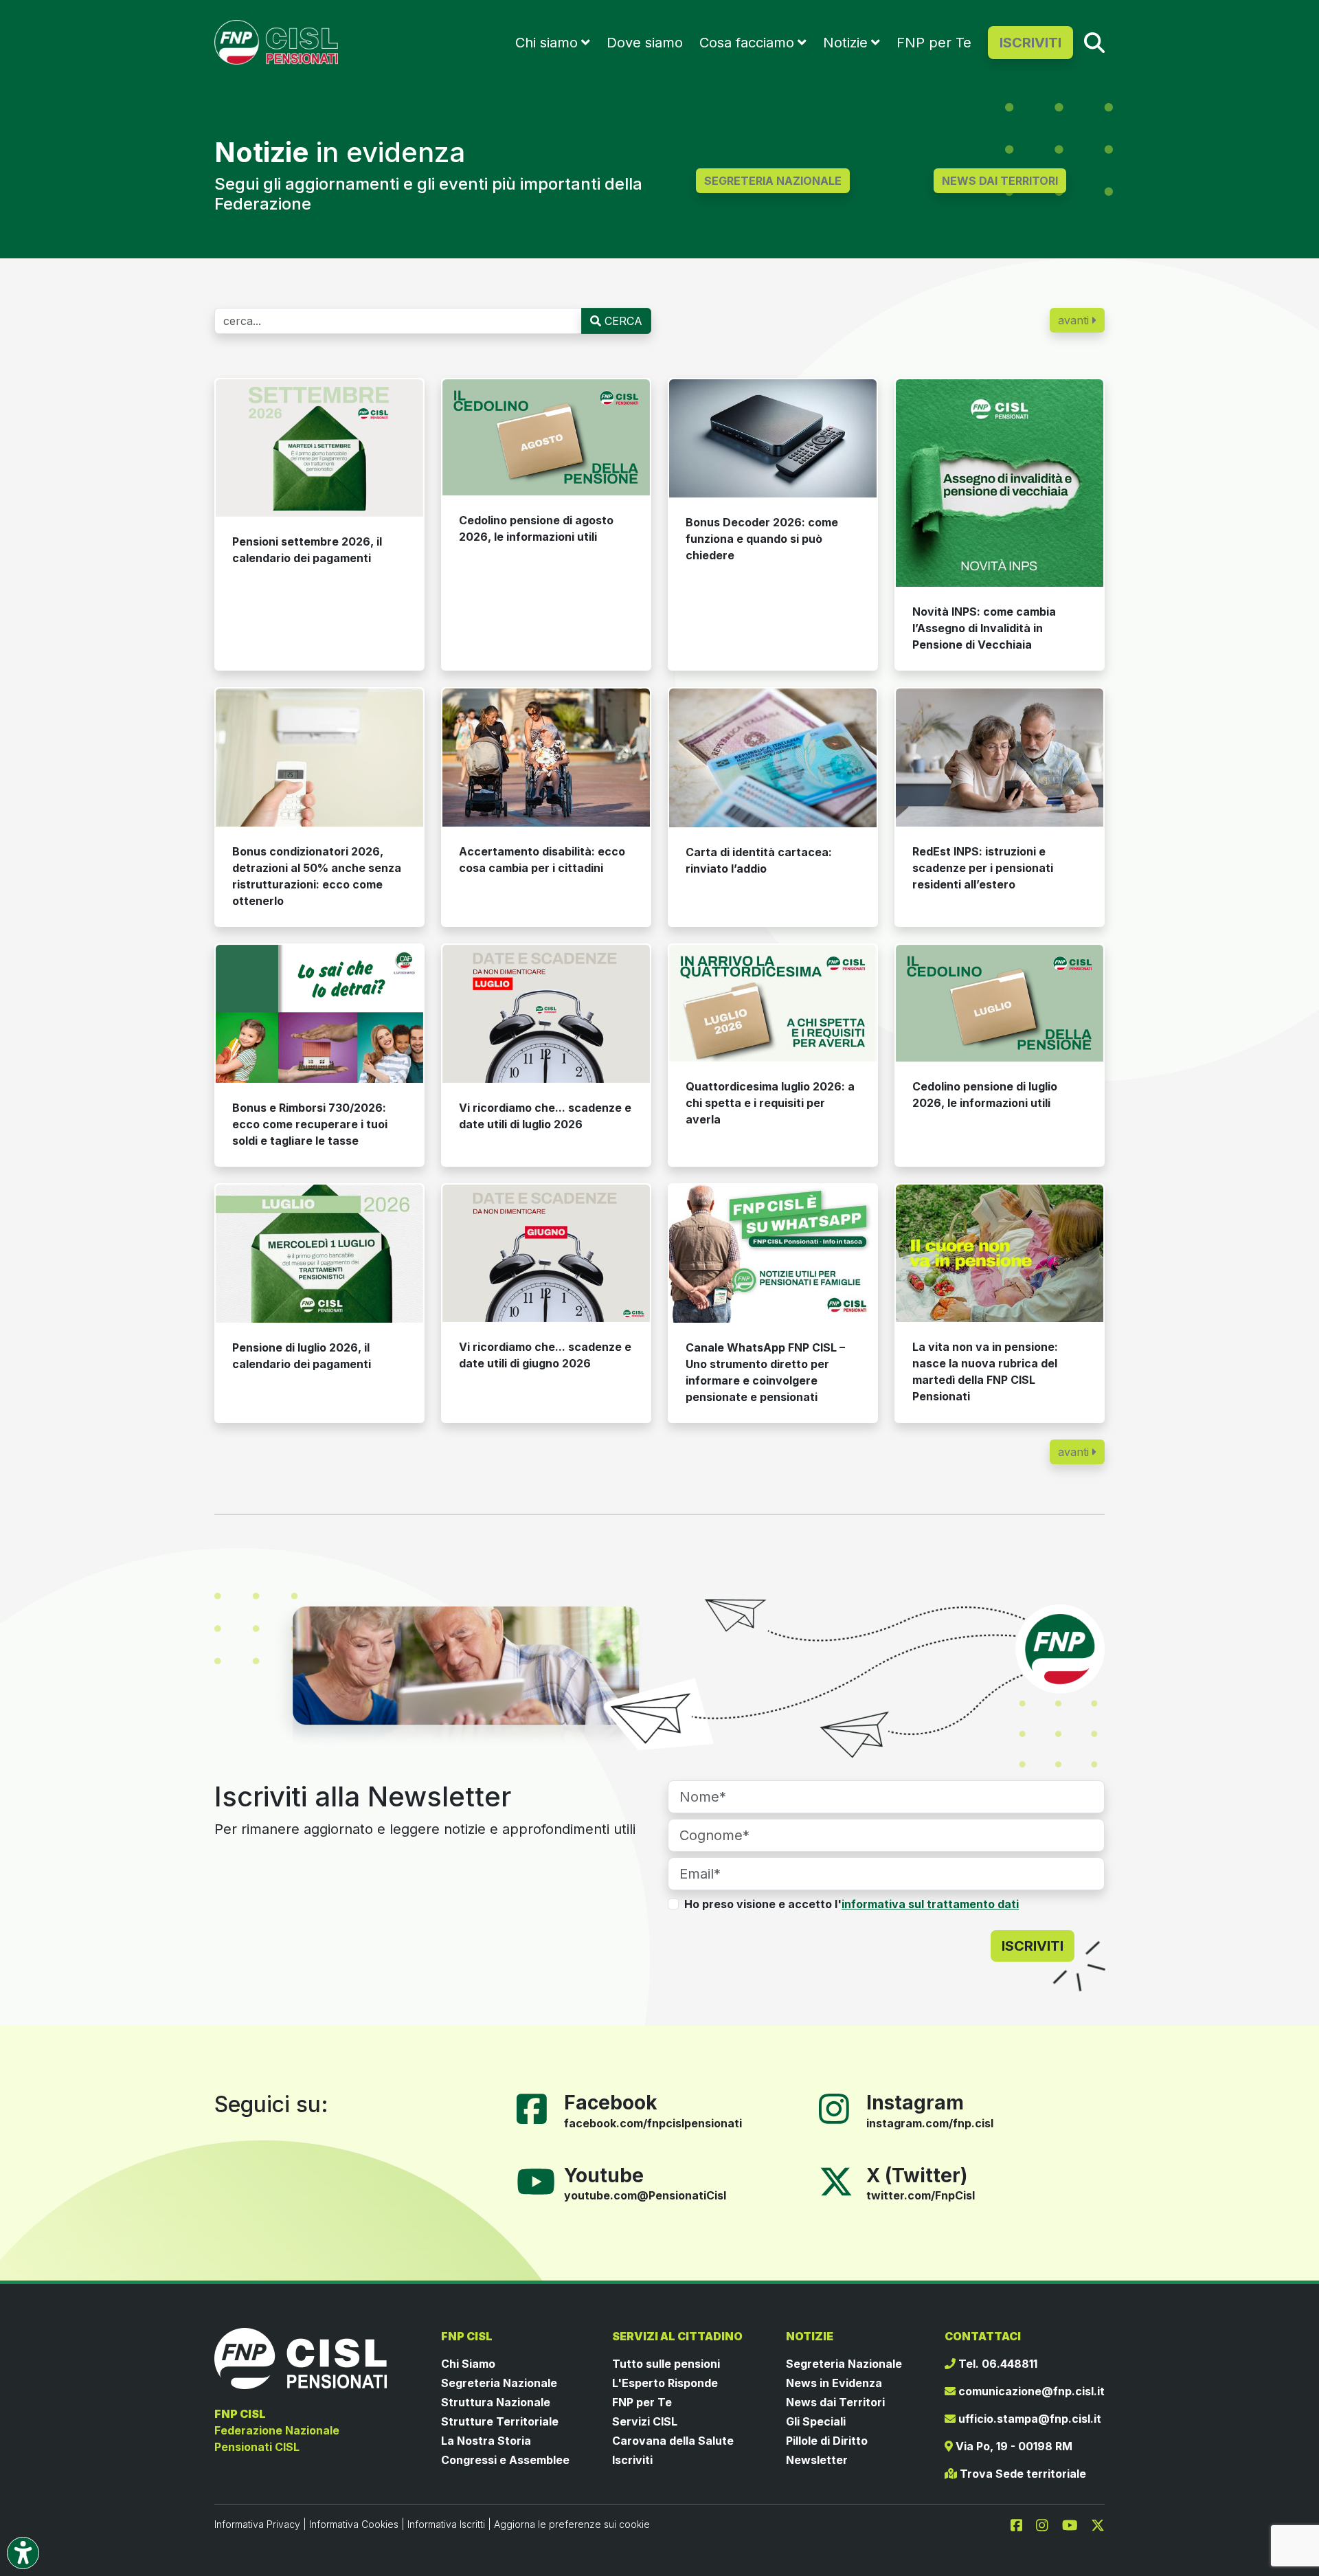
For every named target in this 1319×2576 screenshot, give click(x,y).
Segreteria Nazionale (499, 2383)
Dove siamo (645, 43)
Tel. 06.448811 (996, 2364)
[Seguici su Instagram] (839, 2107)
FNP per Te (934, 43)
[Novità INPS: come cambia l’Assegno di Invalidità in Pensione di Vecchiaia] (1000, 483)
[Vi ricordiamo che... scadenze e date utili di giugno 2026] (546, 1254)
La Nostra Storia (486, 2441)
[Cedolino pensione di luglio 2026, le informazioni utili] (1000, 1003)
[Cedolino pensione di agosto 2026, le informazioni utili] (546, 438)
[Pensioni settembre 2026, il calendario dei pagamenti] (319, 448)
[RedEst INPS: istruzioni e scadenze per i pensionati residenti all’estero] (1000, 758)
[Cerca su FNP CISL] (1094, 42)
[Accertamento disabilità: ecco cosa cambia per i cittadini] (546, 758)
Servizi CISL (645, 2421)
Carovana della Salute (673, 2441)
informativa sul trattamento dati (930, 1904)
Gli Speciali (816, 2421)
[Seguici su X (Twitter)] (836, 2180)
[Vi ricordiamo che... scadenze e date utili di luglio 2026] (546, 1014)
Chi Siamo (468, 2364)
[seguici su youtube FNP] (1075, 2524)
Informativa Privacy (257, 2524)
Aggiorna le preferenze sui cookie (572, 2524)
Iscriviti (632, 2460)
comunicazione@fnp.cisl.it (1030, 2391)
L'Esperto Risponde (665, 2383)
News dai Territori (835, 2402)
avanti (1075, 320)
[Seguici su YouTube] (541, 2180)
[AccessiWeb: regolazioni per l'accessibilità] (23, 2553)
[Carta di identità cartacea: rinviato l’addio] (773, 758)
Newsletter (817, 2460)
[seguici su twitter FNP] (1098, 2524)
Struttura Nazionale (496, 2402)
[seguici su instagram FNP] (1048, 2524)
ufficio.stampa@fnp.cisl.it (1028, 2419)
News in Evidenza (834, 2383)
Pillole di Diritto (827, 2441)
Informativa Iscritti (446, 2524)
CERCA (622, 321)
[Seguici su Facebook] (537, 2107)
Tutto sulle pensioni (666, 2364)
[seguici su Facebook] (1022, 2524)
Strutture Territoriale (500, 2421)
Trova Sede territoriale (1022, 2474)
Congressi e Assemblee (505, 2460)
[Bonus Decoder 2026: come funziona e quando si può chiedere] (773, 438)
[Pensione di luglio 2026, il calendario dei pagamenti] (319, 1254)
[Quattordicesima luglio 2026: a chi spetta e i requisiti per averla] (773, 1003)
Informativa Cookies (354, 2524)
